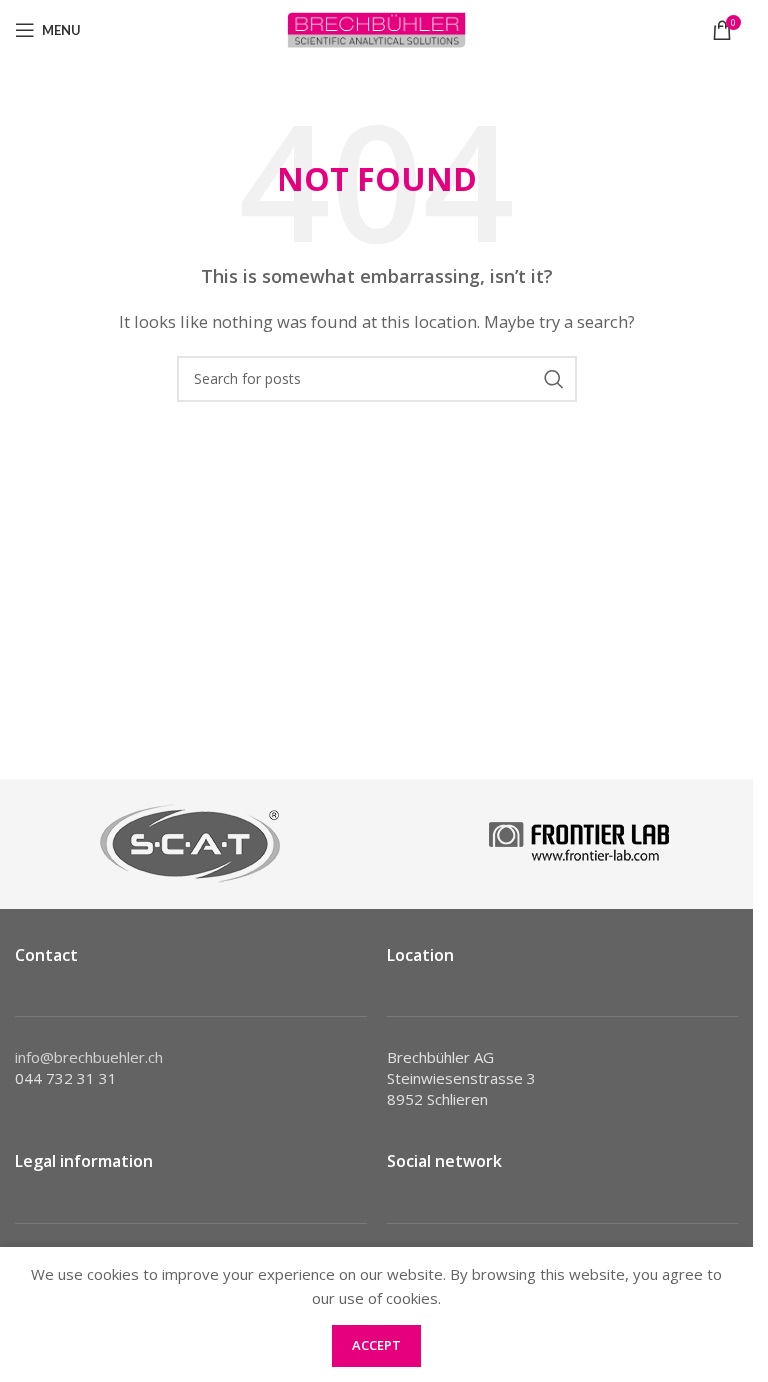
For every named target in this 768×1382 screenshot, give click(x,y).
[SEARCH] (554, 379)
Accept (376, 1345)
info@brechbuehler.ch (89, 1057)
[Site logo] (376, 28)
